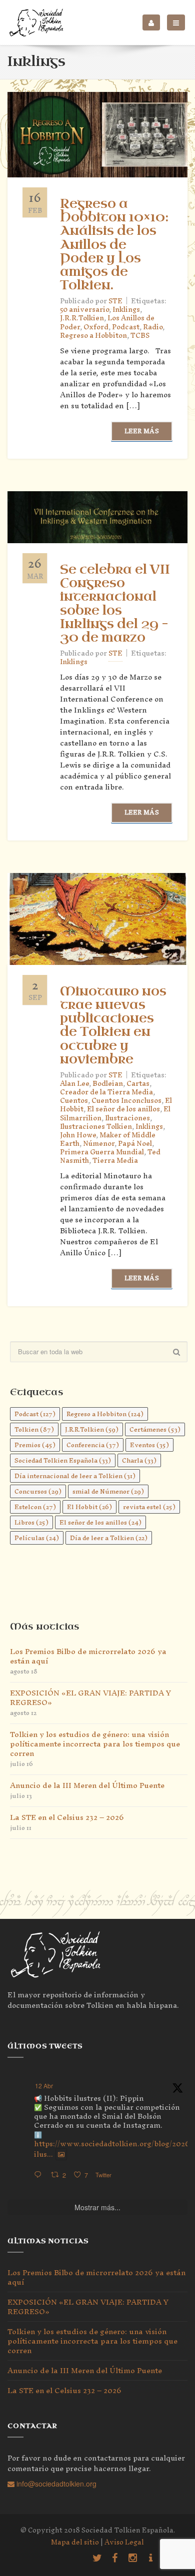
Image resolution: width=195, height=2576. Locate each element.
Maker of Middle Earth (108, 1139)
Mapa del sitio (75, 2542)
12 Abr (44, 2086)
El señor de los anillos (123, 1109)
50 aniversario (84, 310)
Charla (139, 1460)
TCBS (140, 336)
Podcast (126, 327)
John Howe (78, 1135)
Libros (31, 1522)
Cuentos (74, 1101)
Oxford (96, 327)
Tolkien (34, 1429)
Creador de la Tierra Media (106, 1092)
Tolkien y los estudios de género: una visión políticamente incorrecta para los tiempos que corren (95, 1744)
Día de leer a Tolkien (109, 1538)
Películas (37, 1538)
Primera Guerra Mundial (102, 1152)
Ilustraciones (127, 1118)
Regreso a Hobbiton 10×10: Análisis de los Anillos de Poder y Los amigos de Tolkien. (114, 245)
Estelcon (35, 1507)
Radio (153, 327)
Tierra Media (115, 1161)
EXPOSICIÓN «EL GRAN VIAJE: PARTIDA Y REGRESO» (90, 1698)
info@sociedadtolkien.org (55, 2484)
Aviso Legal (124, 2542)
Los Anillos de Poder (107, 322)
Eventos (149, 1445)
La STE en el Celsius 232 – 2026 (67, 1817)
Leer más (142, 431)
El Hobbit (89, 1507)
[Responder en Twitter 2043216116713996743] (40, 2175)
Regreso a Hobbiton (93, 336)
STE (115, 653)
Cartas (138, 1084)
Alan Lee (74, 1084)
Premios (35, 1445)
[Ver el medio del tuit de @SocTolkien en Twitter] (61, 2154)
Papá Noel (135, 1144)
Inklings (126, 310)
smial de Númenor (108, 1491)
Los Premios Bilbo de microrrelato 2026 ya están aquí (88, 1656)
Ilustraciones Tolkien (96, 1127)
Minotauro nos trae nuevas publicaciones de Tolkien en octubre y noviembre (113, 1025)
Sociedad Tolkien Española (63, 1460)
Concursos (38, 1491)
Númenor (99, 1144)
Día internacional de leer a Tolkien (75, 1476)
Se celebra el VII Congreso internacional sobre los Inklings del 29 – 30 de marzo (115, 604)
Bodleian (108, 1084)
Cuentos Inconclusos (126, 1101)
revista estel (149, 1507)
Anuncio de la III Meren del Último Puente (87, 1785)
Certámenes (155, 1429)
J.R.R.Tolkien (82, 318)
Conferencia (93, 1445)
